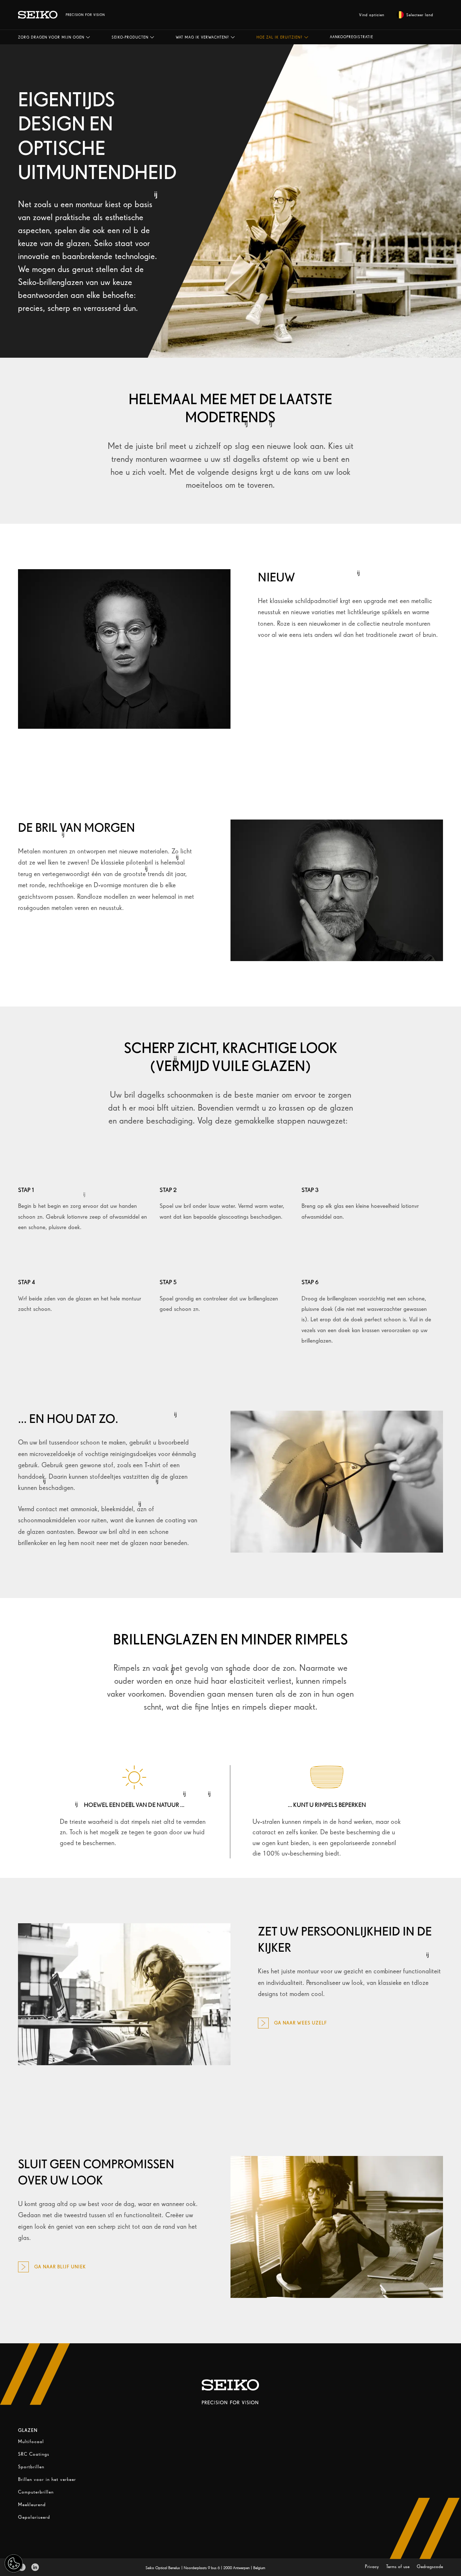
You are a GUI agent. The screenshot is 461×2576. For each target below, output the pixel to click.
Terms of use (399, 2566)
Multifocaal (31, 2441)
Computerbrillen (36, 2492)
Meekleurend (32, 2504)
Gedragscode (430, 2566)
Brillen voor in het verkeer (47, 2479)
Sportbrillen (31, 2467)
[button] (54, 37)
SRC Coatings (34, 2454)
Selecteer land (420, 15)
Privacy (373, 2566)
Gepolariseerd (34, 2517)
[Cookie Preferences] (14, 2563)
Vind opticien (372, 15)
